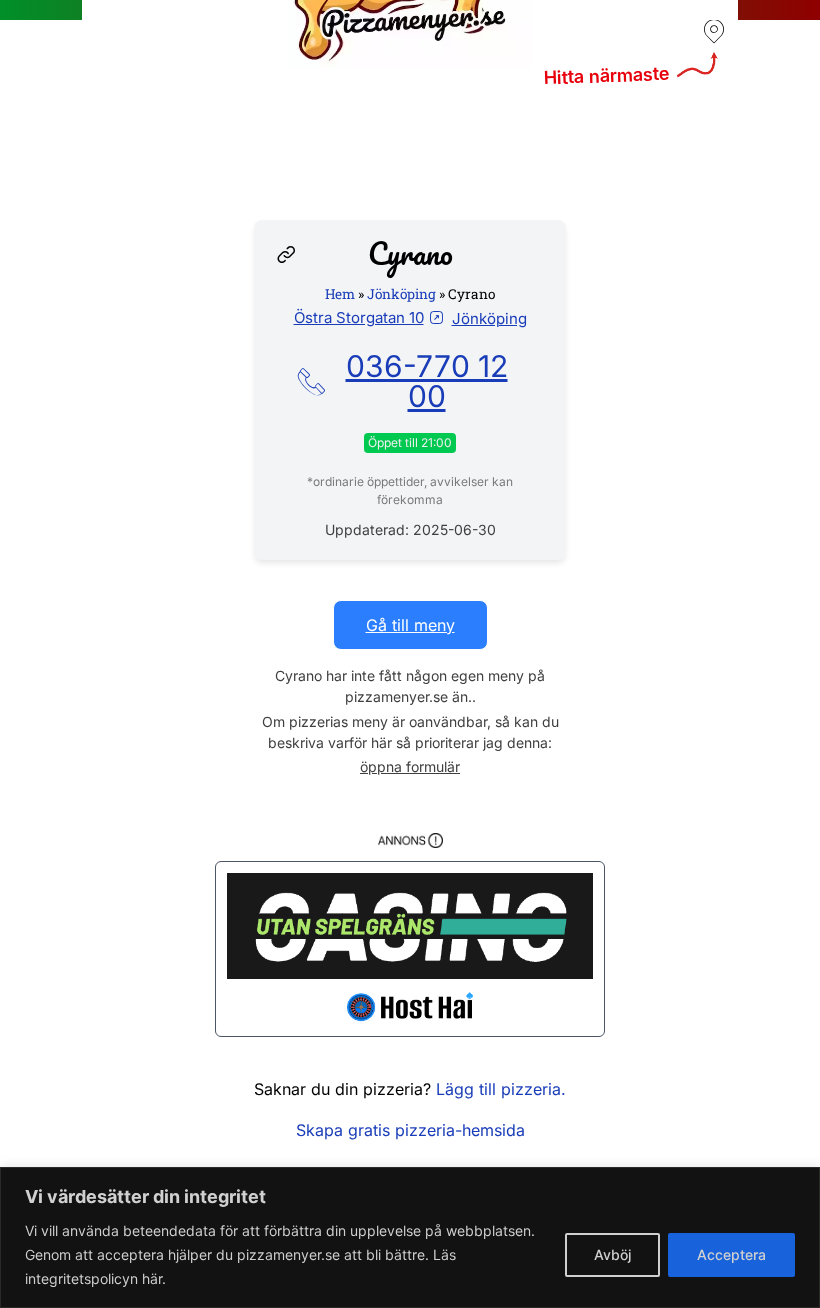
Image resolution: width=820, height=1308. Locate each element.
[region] (410, 1237)
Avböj (612, 1254)
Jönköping (401, 294)
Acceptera (731, 1254)
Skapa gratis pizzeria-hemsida (410, 1130)
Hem (340, 294)
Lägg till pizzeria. (501, 1089)
